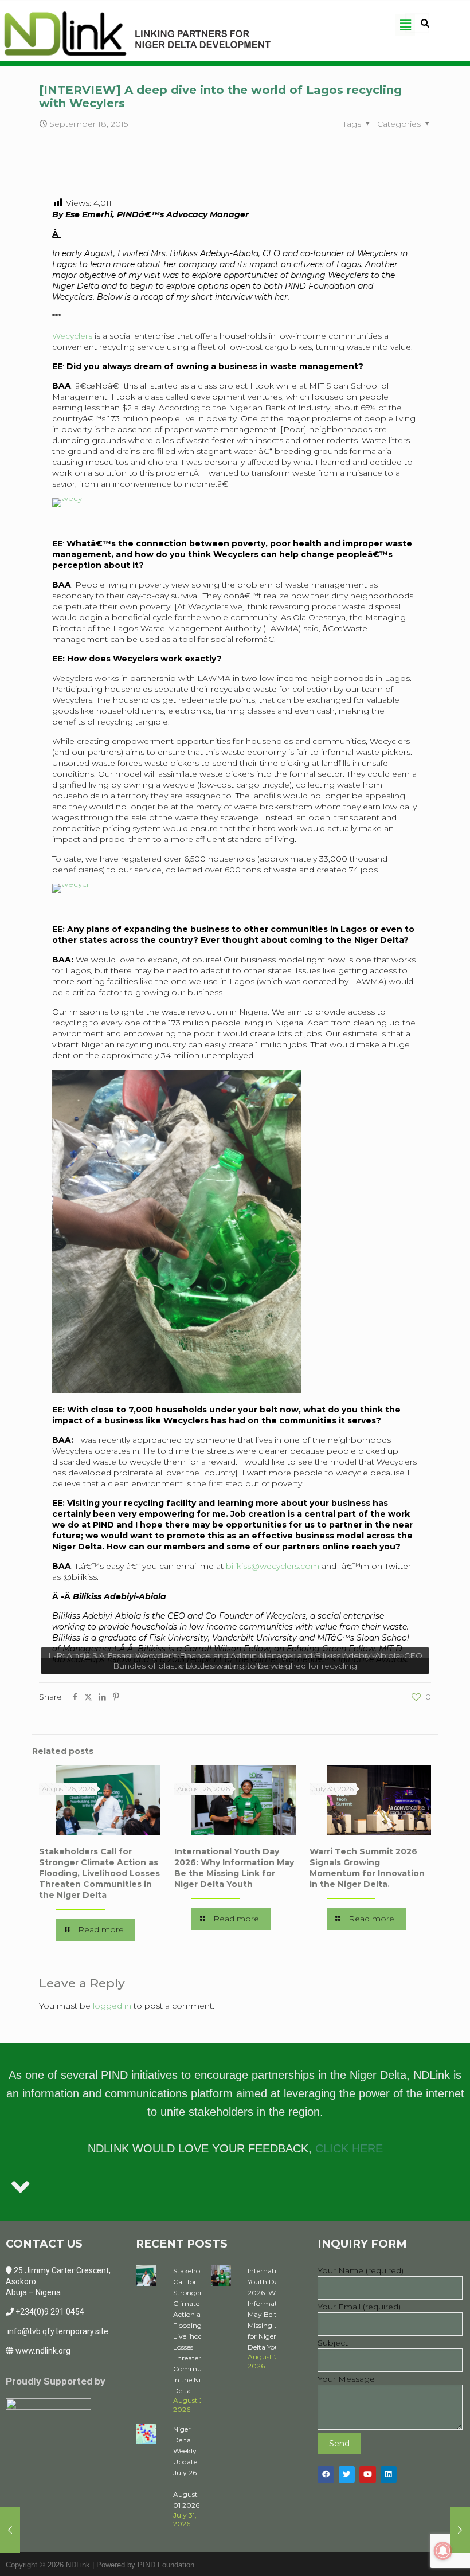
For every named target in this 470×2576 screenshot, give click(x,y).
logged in (112, 2006)
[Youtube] (368, 2474)
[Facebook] (326, 2474)
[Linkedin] (389, 2474)
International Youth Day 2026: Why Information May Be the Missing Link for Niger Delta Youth (234, 1868)
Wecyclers (72, 336)
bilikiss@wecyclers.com (273, 1566)
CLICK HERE (349, 2148)
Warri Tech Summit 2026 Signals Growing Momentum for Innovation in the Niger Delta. (367, 1868)
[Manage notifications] (443, 2551)
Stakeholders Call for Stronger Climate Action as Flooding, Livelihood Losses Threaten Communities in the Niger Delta (99, 1873)
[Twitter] (347, 2474)
